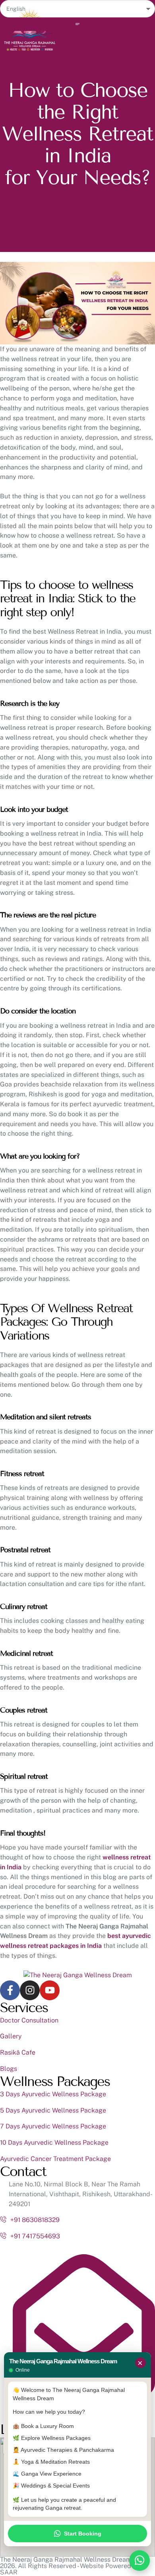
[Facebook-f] (10, 1990)
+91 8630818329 (35, 2220)
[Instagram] (30, 1990)
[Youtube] (50, 1990)
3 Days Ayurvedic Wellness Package (53, 2094)
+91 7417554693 (35, 2236)
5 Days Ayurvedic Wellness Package (53, 2110)
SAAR (9, 2572)
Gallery (11, 2036)
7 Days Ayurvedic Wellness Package (53, 2126)
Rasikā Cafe (18, 2052)
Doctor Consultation (29, 2020)
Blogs (9, 2069)
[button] (36, 49)
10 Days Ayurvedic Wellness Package (54, 2143)
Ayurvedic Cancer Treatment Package (55, 2159)
